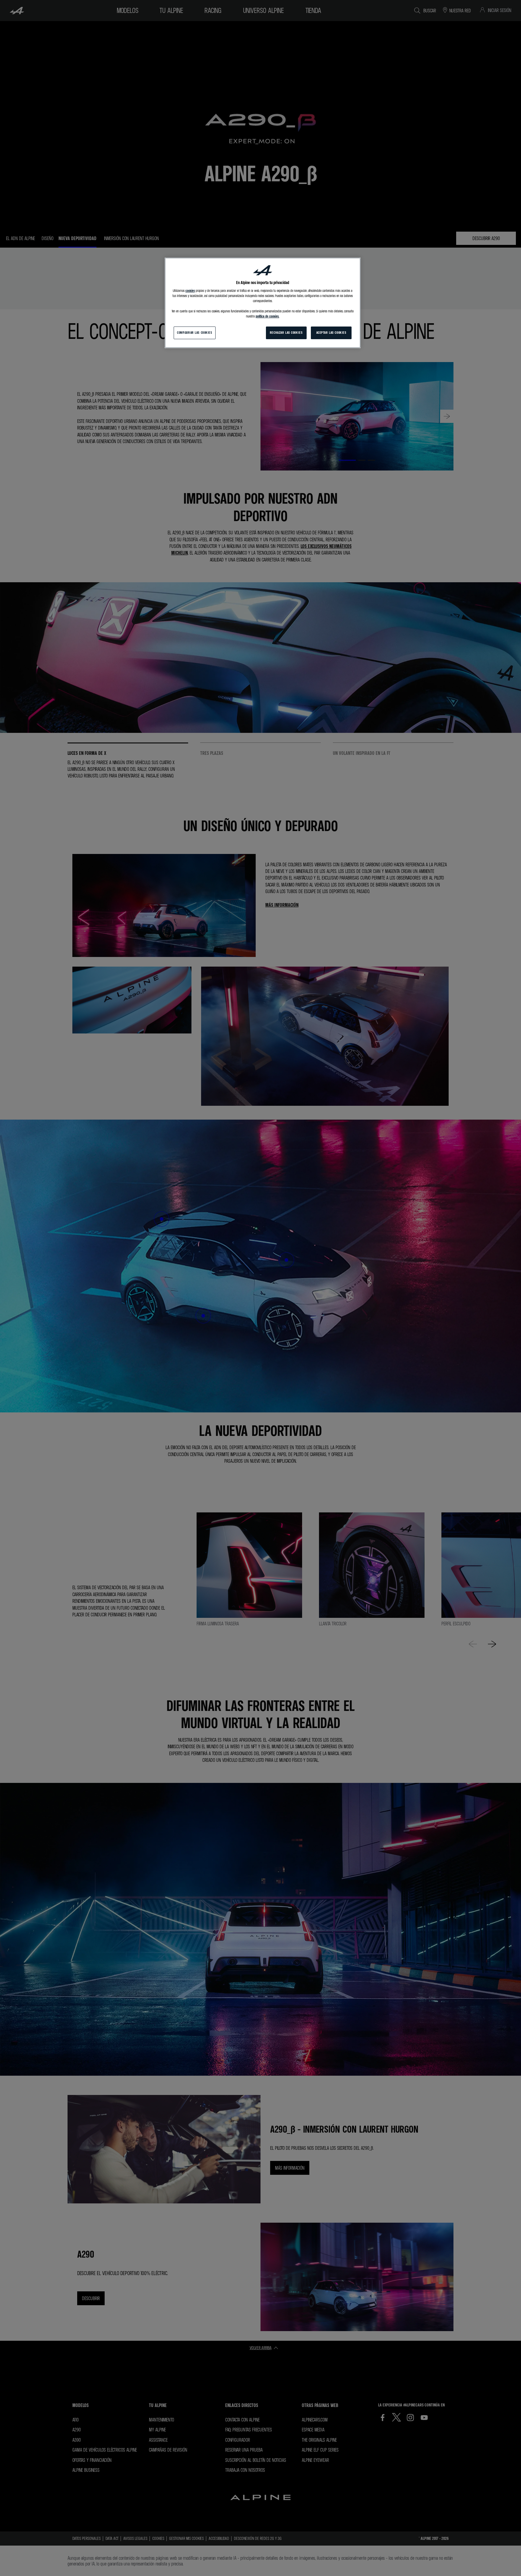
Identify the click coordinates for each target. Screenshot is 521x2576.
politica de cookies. (267, 316)
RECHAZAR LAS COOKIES (286, 333)
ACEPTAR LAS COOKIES (331, 333)
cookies (190, 291)
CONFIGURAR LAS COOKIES (195, 333)
